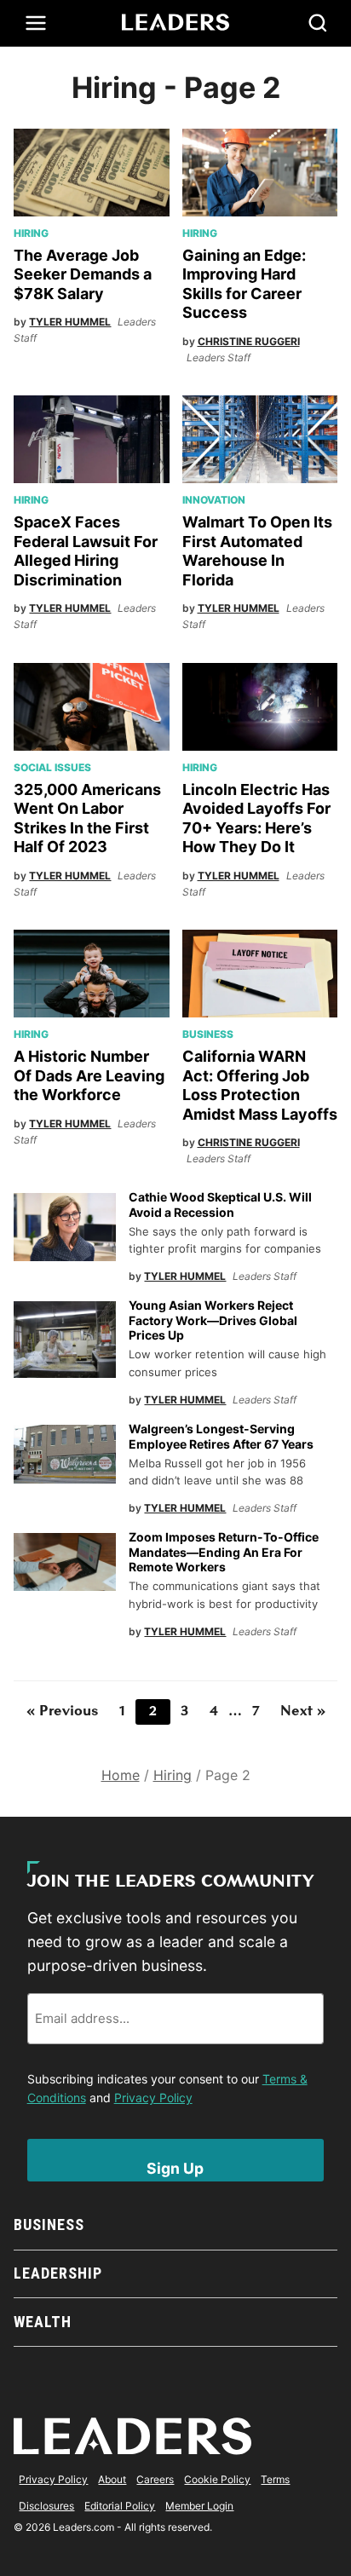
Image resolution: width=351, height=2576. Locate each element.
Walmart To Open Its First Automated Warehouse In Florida (257, 551)
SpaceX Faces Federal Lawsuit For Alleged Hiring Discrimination (86, 551)
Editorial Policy (120, 2506)
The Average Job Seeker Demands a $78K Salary (83, 274)
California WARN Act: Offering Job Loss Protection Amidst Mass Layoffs (260, 1085)
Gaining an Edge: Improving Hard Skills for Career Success (244, 284)
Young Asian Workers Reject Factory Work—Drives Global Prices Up (213, 1320)
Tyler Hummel (70, 322)
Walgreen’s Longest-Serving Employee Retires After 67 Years (222, 1436)
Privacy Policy (153, 2098)
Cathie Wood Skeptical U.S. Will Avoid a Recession (220, 1204)
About (112, 2479)
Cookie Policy (217, 2479)
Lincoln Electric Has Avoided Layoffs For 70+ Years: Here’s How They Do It (256, 818)
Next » (303, 1712)
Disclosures (46, 2506)
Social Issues (52, 767)
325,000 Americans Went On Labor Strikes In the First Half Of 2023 (87, 818)
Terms (275, 2479)
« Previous (63, 1712)
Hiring (31, 233)
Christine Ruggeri (249, 341)
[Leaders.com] (175, 23)
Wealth (42, 2322)
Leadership (58, 2273)
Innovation (214, 500)
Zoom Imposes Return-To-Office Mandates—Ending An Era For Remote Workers (224, 1552)
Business (208, 1034)
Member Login (199, 2506)
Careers (155, 2479)
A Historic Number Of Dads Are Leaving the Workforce (89, 1075)
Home (121, 1775)
